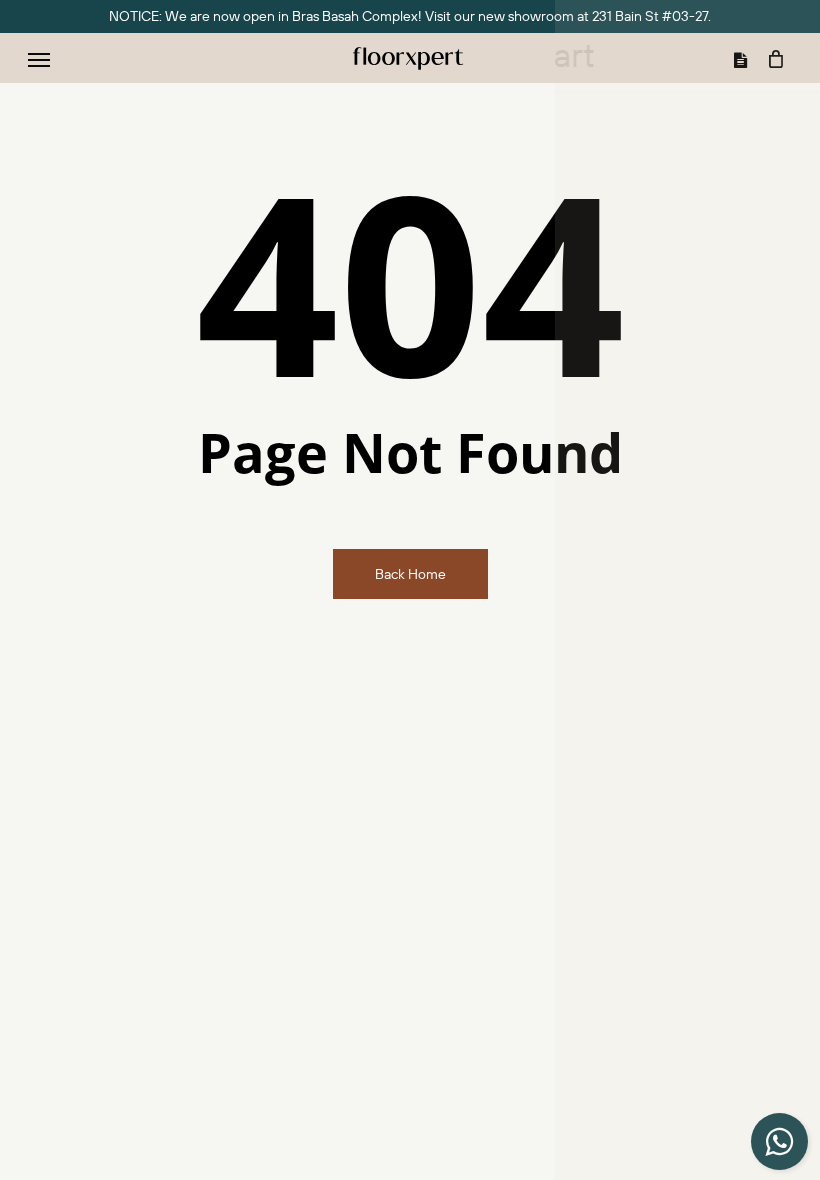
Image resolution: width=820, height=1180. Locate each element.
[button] (39, 59)
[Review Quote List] (745, 59)
